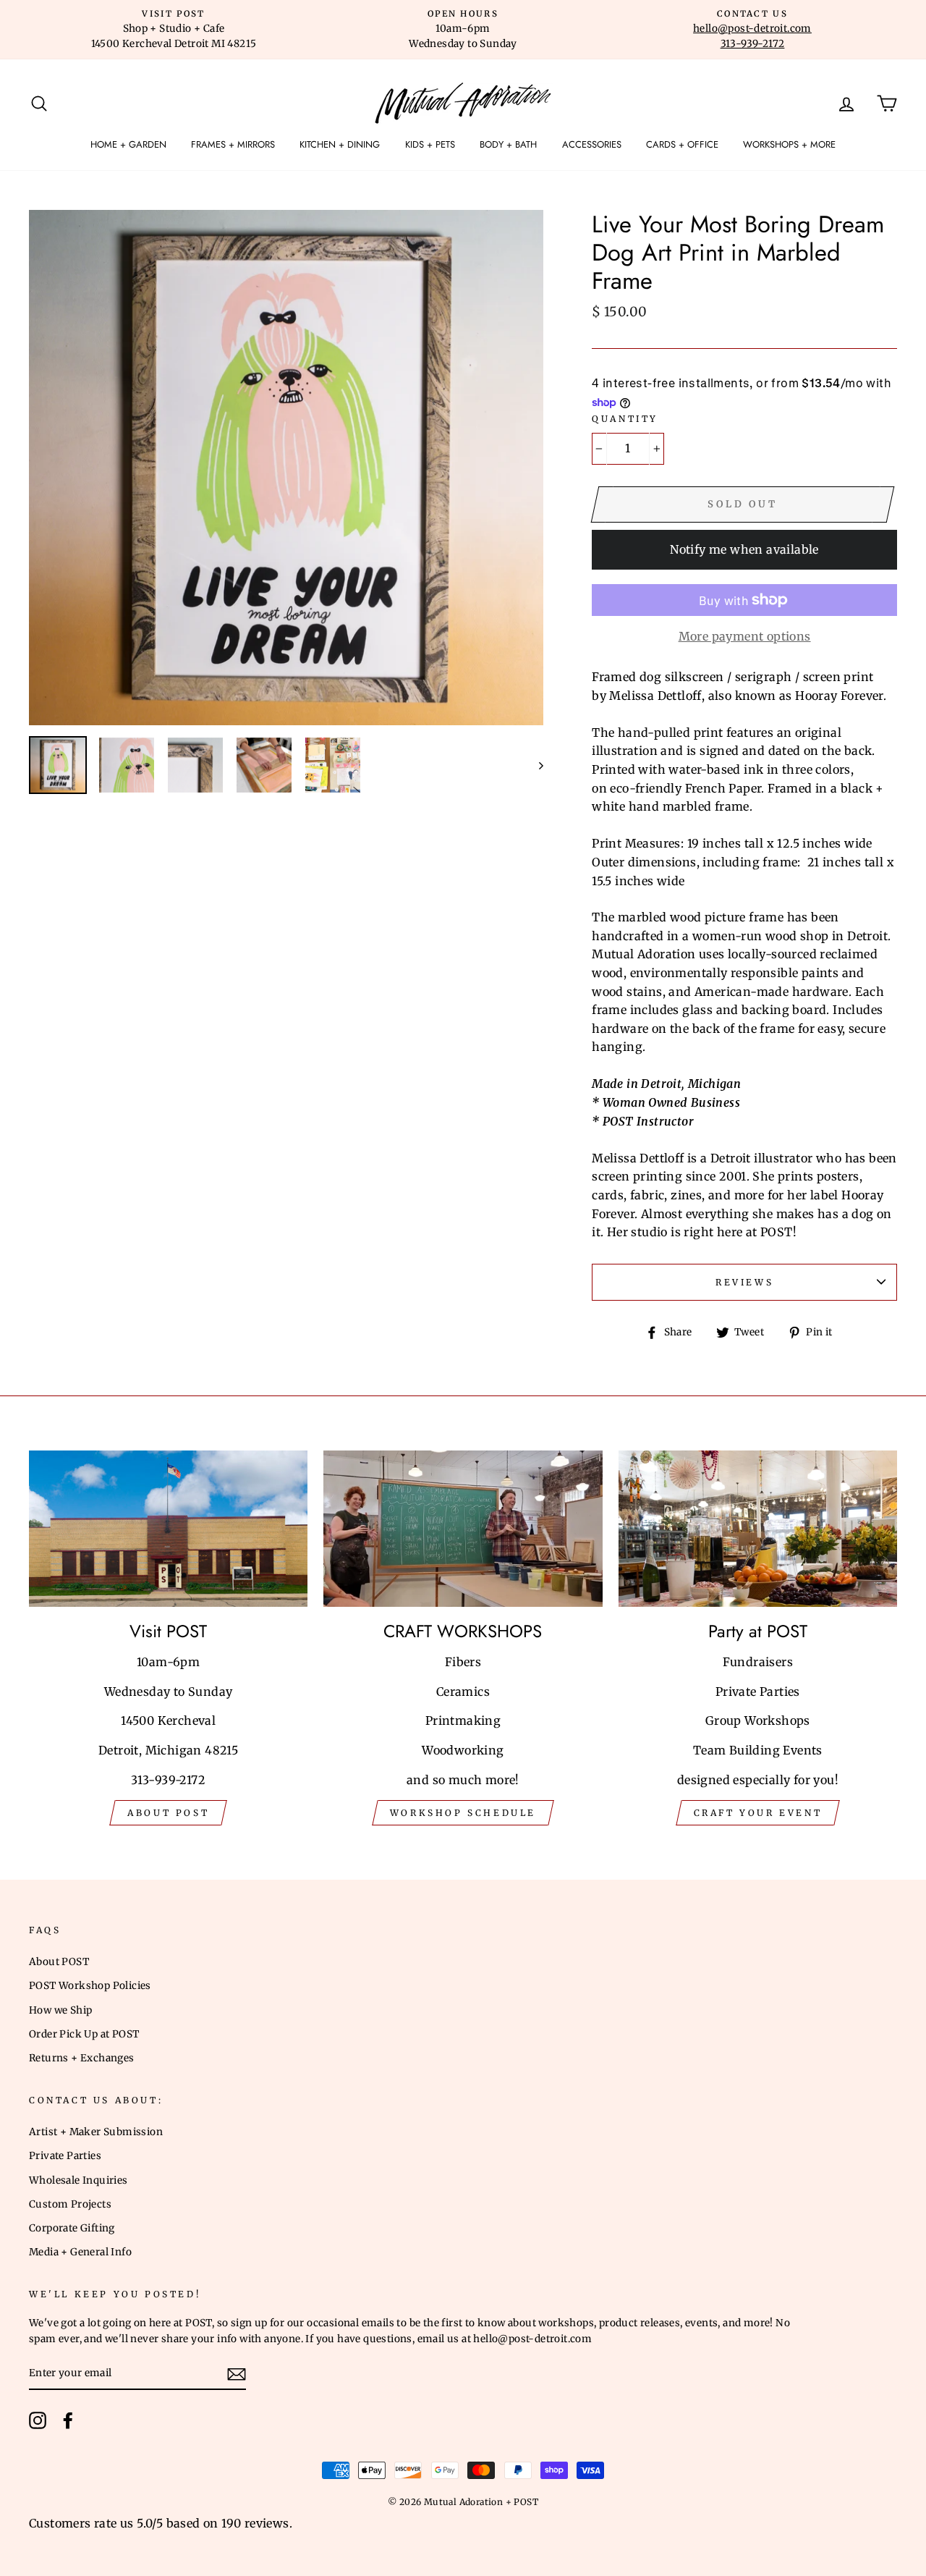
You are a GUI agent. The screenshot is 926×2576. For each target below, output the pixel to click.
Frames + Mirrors (233, 144)
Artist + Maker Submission (96, 2132)
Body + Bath (508, 144)
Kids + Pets (430, 144)
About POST (59, 1962)
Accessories (592, 144)
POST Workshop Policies (90, 1986)
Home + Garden (128, 144)
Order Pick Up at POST (84, 2034)
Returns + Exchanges (82, 2058)
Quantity (625, 419)
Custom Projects (70, 2204)
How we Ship (60, 2010)
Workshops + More (789, 144)
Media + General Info (80, 2252)
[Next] (534, 765)
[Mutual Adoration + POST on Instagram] (38, 2420)
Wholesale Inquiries (78, 2180)
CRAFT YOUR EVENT (758, 1813)
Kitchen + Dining (340, 144)
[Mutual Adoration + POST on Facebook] (68, 2420)
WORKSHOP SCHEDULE (463, 1813)
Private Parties (65, 2156)
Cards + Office (682, 144)
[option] (174, 30)
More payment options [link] (745, 636)
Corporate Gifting (72, 2228)
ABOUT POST (168, 1813)
